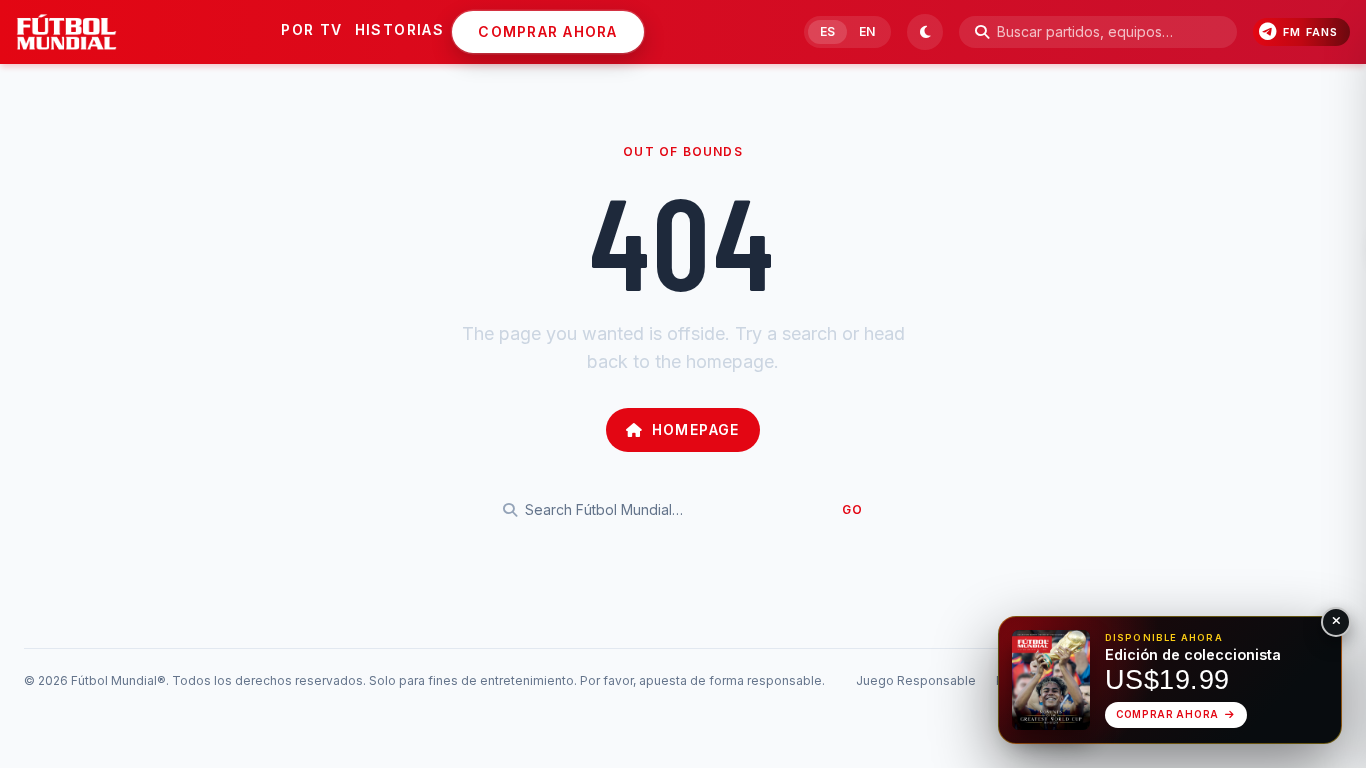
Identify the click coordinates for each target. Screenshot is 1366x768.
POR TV (311, 29)
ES (827, 31)
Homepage (696, 429)
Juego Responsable (916, 680)
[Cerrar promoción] (1336, 622)
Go (852, 509)
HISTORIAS (400, 29)
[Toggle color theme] (925, 32)
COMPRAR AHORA (547, 31)
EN (867, 31)
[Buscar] (982, 32)
